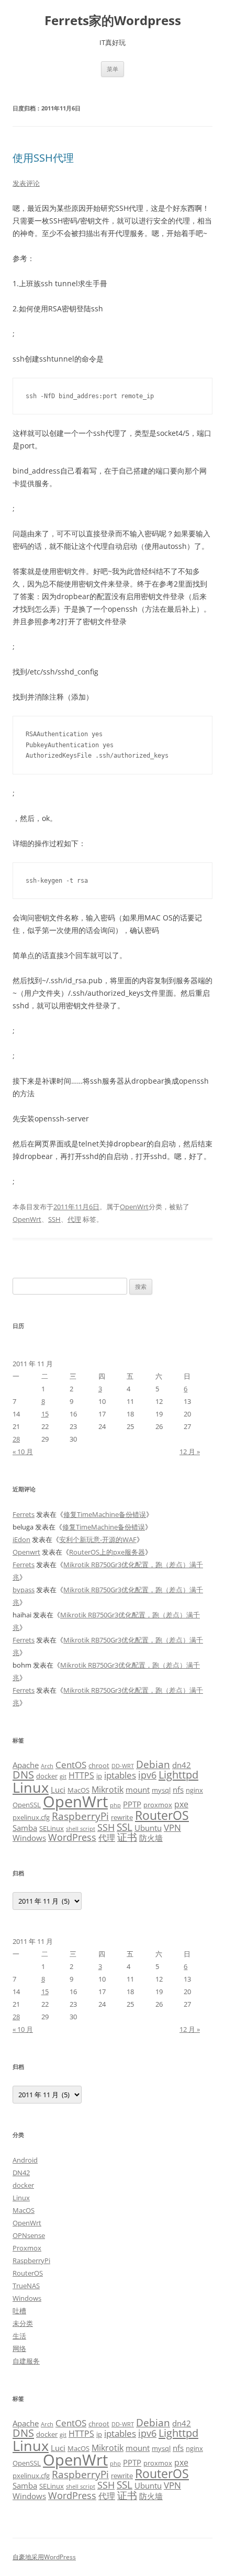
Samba (25, 1828)
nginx (194, 1790)
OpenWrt (134, 1207)
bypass (24, 1590)
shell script (81, 1829)
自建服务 (26, 2361)
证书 (127, 1837)
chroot (99, 1765)
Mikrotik (108, 1790)
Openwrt (26, 1552)
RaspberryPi (80, 1816)
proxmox (158, 1805)
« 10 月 (23, 1452)
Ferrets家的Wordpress (113, 21)
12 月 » (190, 1452)
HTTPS (81, 1775)
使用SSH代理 (43, 158)
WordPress (72, 1837)
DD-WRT (123, 1766)
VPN (172, 1827)
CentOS (71, 1764)
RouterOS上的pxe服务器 (107, 1552)
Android (25, 2160)
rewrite (122, 1817)
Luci (58, 1790)
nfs (178, 1790)
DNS (23, 1775)
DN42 (21, 2173)
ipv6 (147, 1775)
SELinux (52, 1828)
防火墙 (151, 1838)
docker (47, 1776)
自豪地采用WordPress (44, 2557)
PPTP (132, 1804)
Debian (153, 1764)
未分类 (23, 2323)
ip (99, 1776)
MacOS (78, 1790)
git (63, 1776)
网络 (19, 2348)
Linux (31, 1787)
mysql (161, 1790)
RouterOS (162, 1815)
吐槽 (19, 2311)
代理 (74, 1219)
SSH (54, 1219)
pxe (181, 1804)
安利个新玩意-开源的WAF (98, 1539)
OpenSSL (27, 1805)
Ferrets (24, 1514)
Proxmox (27, 2248)
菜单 (113, 69)
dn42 (182, 1765)
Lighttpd (178, 1775)
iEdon (21, 1539)
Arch (47, 1766)
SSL (125, 1827)
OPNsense (29, 2235)
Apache (26, 1765)
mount (138, 1790)
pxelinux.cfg (31, 1817)
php (115, 1805)
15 (45, 1414)
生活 (19, 2336)
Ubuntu (148, 1828)
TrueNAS (26, 2286)
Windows (29, 1838)
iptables (120, 1775)
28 (16, 1439)
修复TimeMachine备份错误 (105, 1514)
